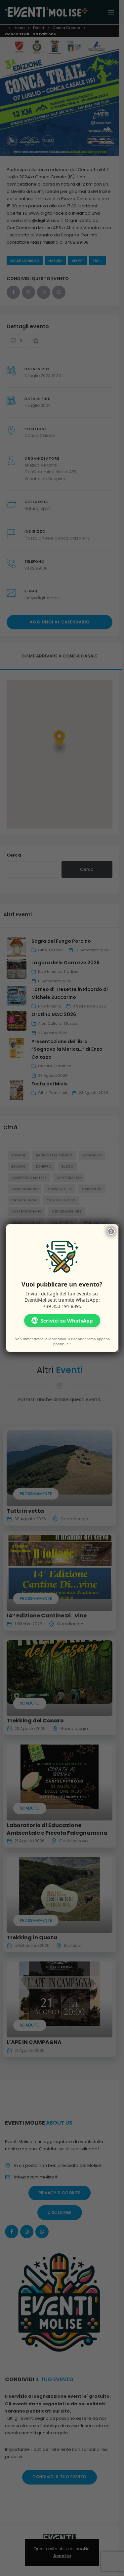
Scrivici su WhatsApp (62, 1321)
